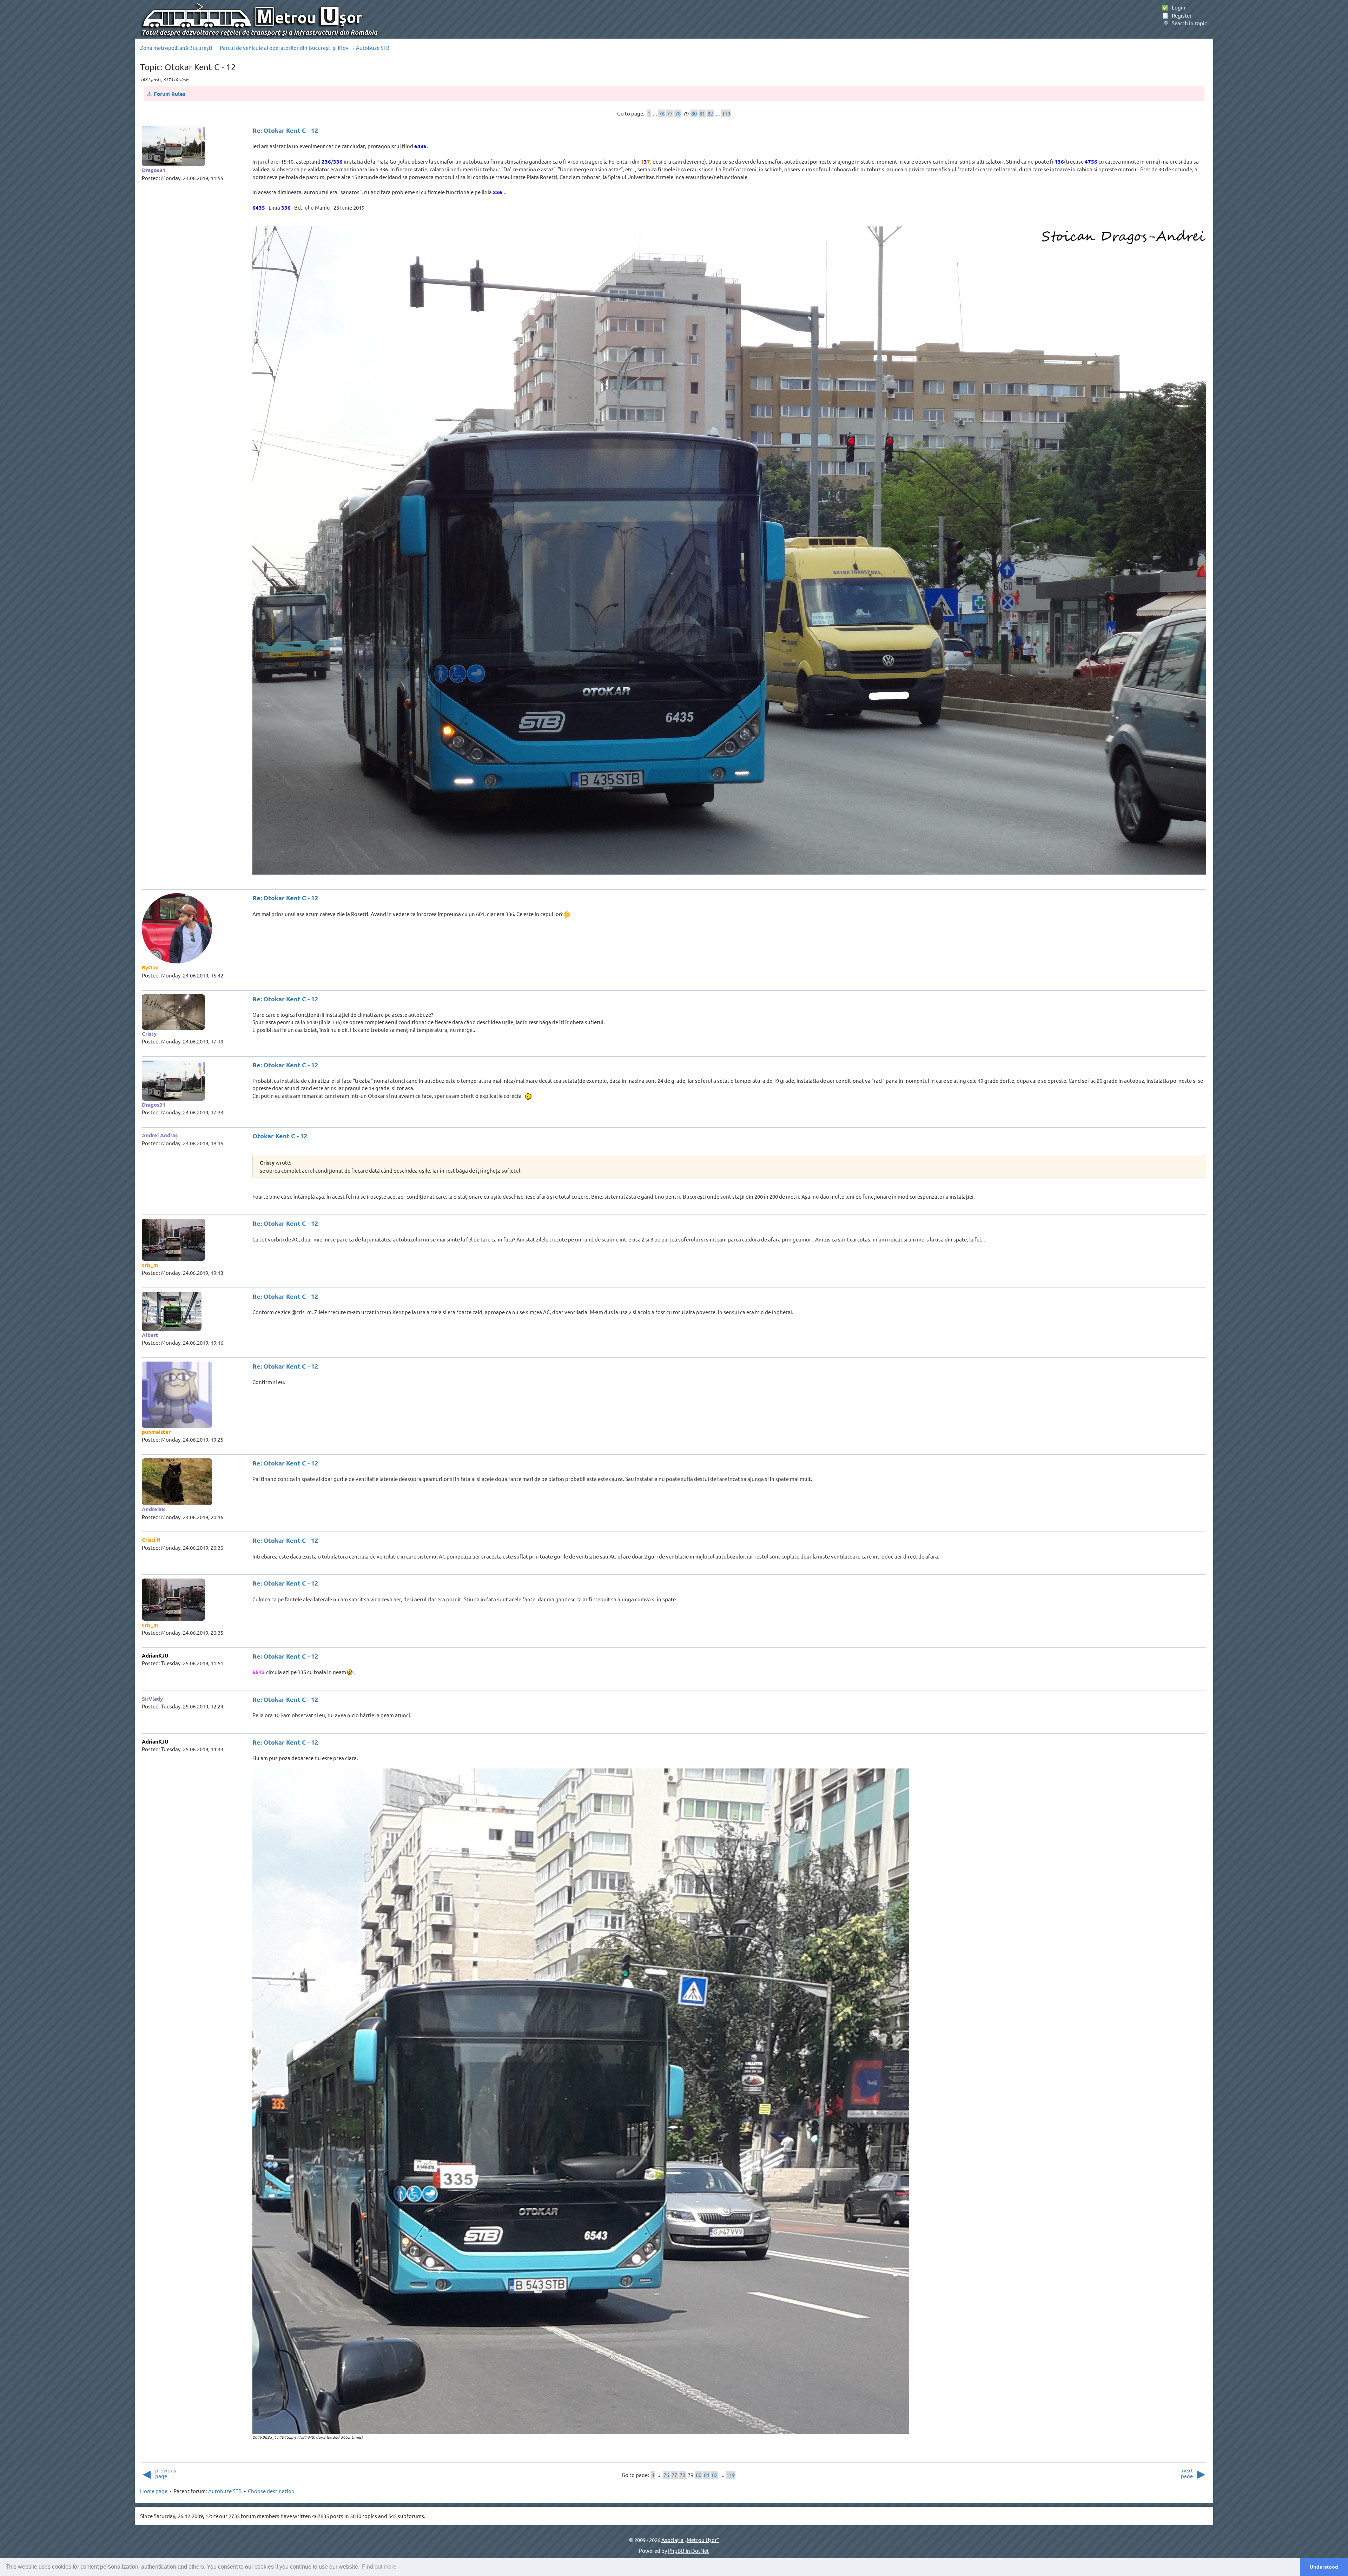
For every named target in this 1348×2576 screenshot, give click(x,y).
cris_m (150, 1265)
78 (678, 113)
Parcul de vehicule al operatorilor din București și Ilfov (284, 48)
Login (1174, 7)
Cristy (149, 1034)
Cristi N (151, 1540)
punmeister (156, 1432)
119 (726, 113)
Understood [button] (1324, 2567)
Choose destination (271, 2491)
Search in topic (1184, 23)
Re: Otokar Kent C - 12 (285, 130)
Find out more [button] (379, 2567)
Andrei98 (153, 1509)
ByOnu (150, 967)
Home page (154, 2491)
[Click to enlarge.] (729, 551)
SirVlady (152, 1699)
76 (662, 113)
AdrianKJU (155, 1655)
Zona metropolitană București (176, 48)
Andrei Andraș (160, 1135)
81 (702, 113)
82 (710, 113)
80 (694, 113)
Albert (150, 1335)
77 (670, 113)
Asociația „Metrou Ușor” (690, 2540)
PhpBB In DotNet (689, 2551)
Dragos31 (154, 170)
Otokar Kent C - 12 (280, 1136)
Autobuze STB (373, 48)
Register (1177, 15)
